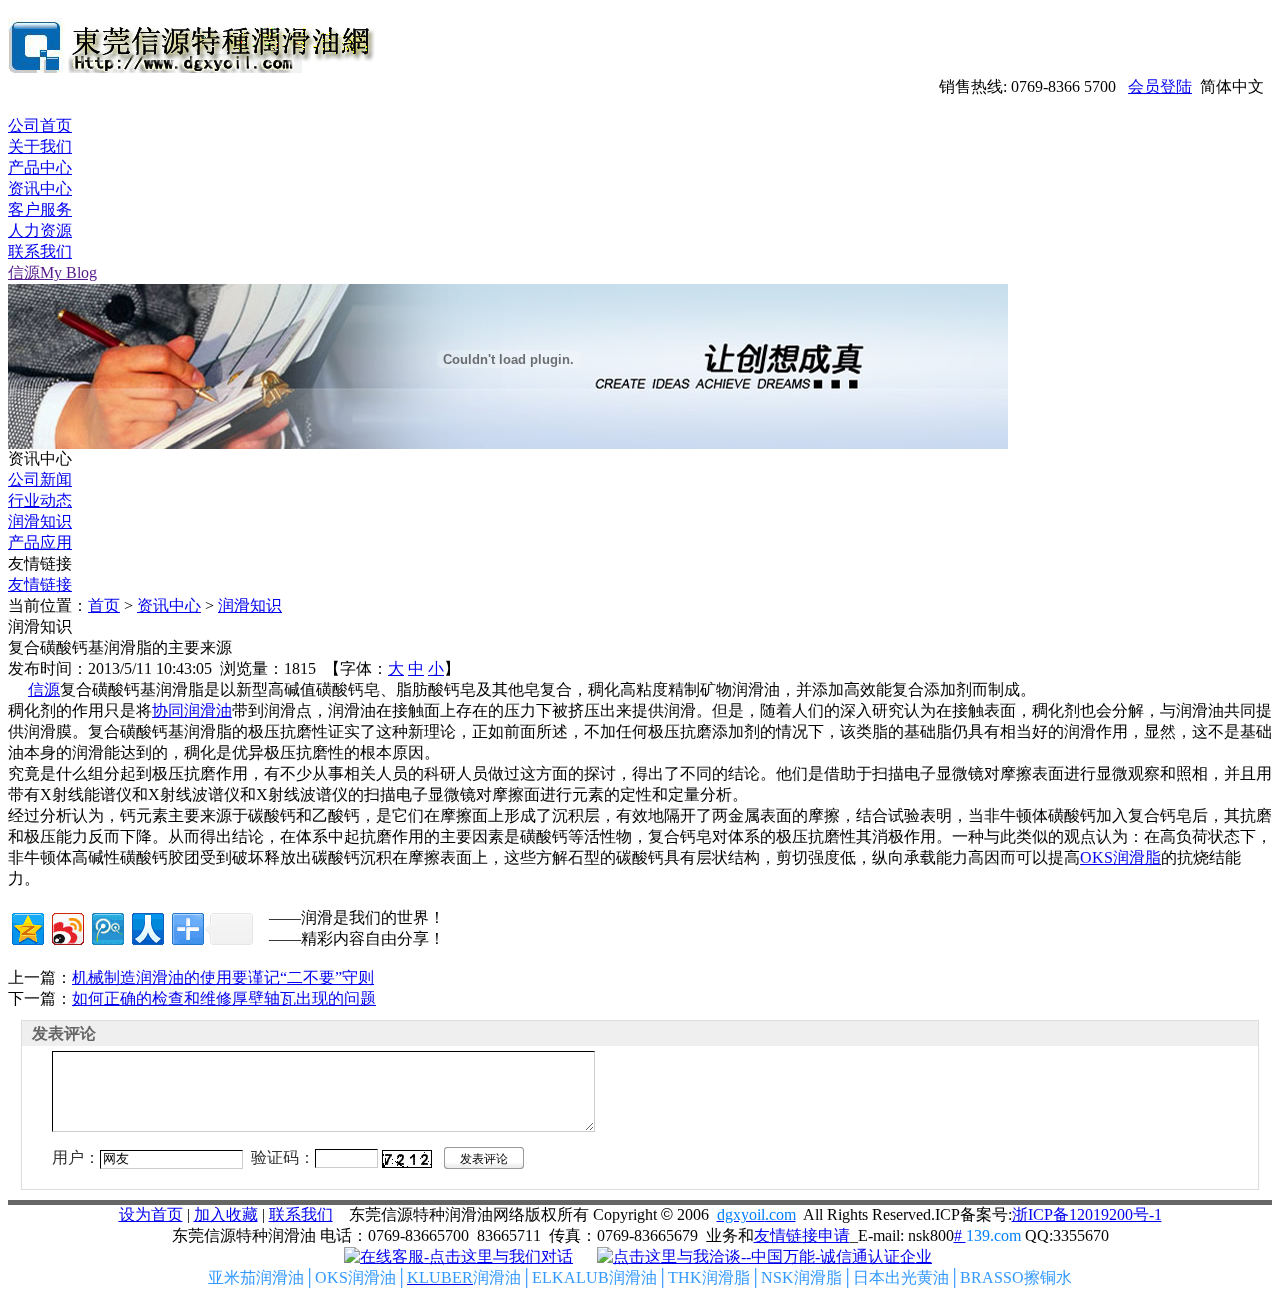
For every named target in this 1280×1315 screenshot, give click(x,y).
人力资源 (40, 230)
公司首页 (40, 125)
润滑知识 (40, 521)
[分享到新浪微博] (66, 926)
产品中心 (40, 167)
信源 (44, 689)
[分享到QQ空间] (26, 926)
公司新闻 (40, 479)
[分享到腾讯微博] (106, 926)
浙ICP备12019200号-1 (1087, 1214)
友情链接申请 (802, 1235)
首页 (104, 605)
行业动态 (40, 500)
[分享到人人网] (146, 926)
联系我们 (40, 251)
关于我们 (40, 146)
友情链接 (40, 584)
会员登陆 (1160, 86)
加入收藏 (226, 1214)
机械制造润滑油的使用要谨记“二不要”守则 (223, 977)
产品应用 (40, 542)
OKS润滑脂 (1120, 857)
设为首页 (151, 1214)
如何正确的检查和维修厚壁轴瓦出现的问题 (224, 998)
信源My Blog (52, 272)
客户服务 (40, 209)
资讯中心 (40, 188)
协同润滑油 (192, 710)
